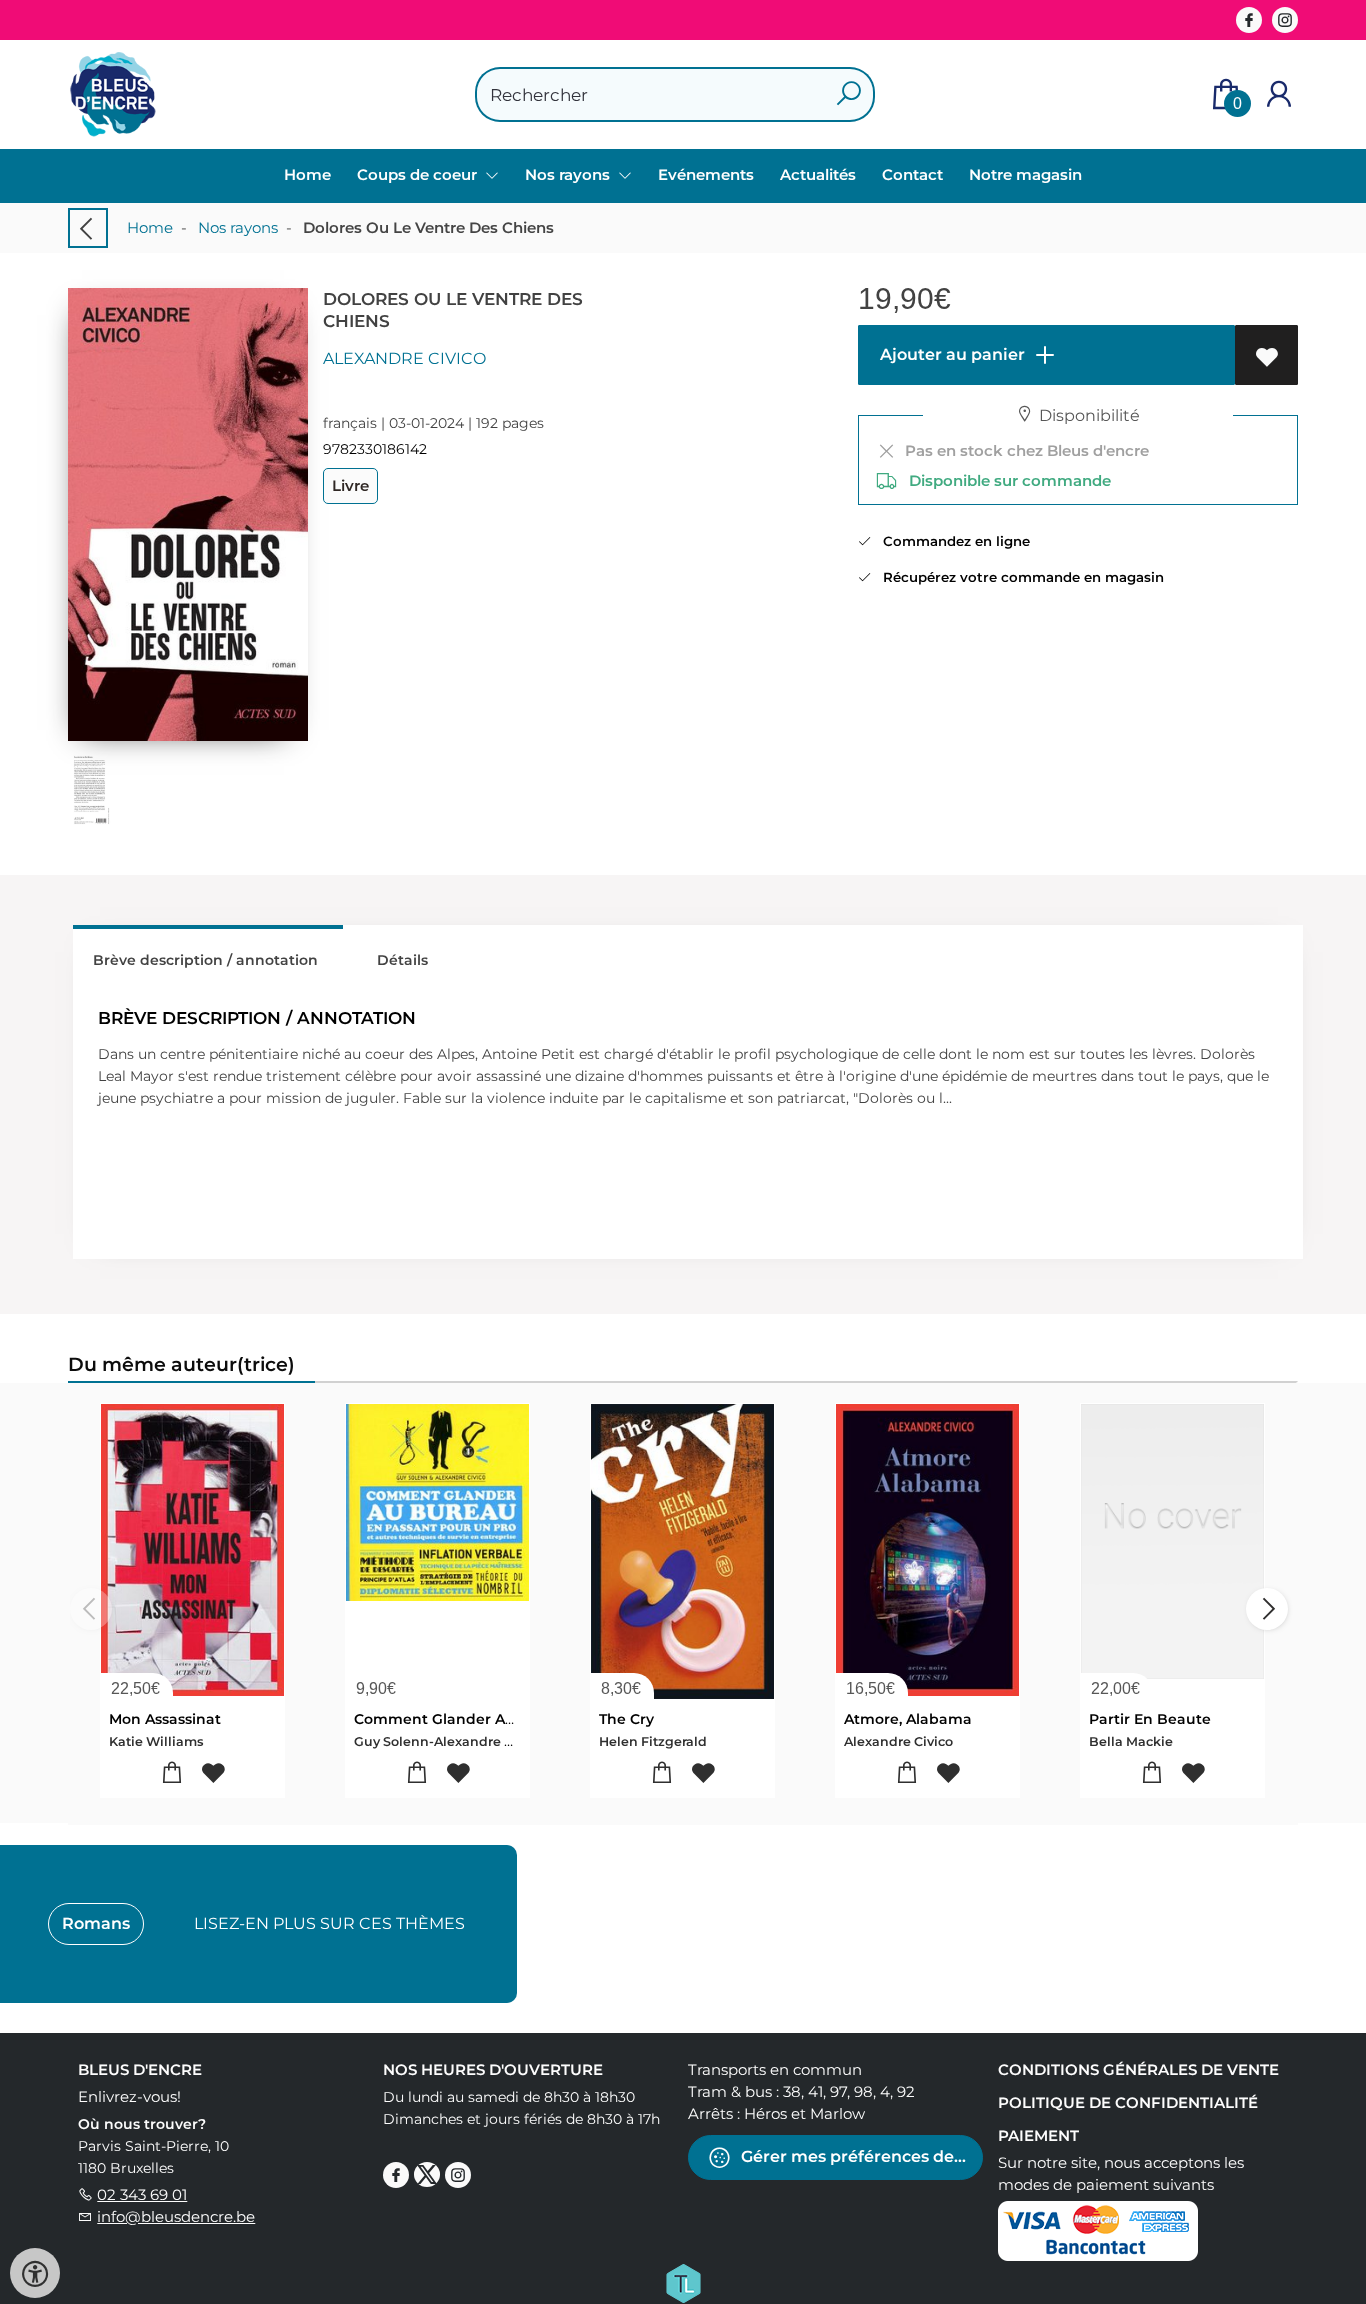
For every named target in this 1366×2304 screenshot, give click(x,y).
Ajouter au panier (950, 354)
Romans (96, 1923)
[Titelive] (683, 2282)
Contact (912, 174)
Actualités (818, 174)
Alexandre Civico (404, 358)
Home (307, 174)
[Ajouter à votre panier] (172, 1773)
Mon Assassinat (165, 1719)
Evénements (706, 174)
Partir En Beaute (1150, 1719)
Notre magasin (1025, 174)
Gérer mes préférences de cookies (860, 2156)
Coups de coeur (419, 174)
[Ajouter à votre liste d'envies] (1266, 355)
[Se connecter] (1279, 94)
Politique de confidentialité (1128, 2102)
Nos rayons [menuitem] (569, 174)
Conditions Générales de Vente (1138, 2069)
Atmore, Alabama (908, 1719)
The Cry (626, 1719)
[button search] (848, 94)
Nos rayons (238, 227)
